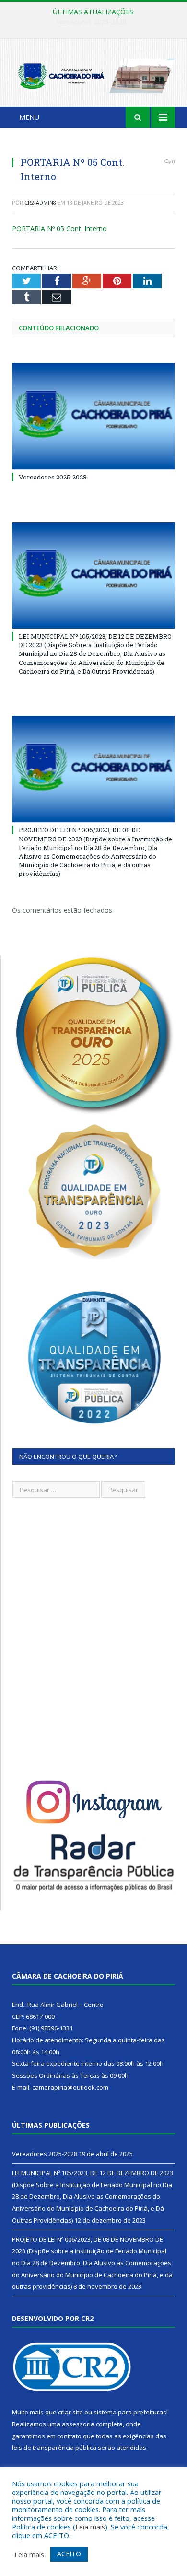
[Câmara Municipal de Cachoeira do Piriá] (93, 75)
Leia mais (90, 2527)
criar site (70, 2412)
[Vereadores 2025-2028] (93, 416)
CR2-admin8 (40, 203)
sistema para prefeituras (130, 2412)
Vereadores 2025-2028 (53, 477)
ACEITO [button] (69, 2554)
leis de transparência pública (54, 2448)
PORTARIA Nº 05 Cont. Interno (59, 228)
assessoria (78, 2424)
